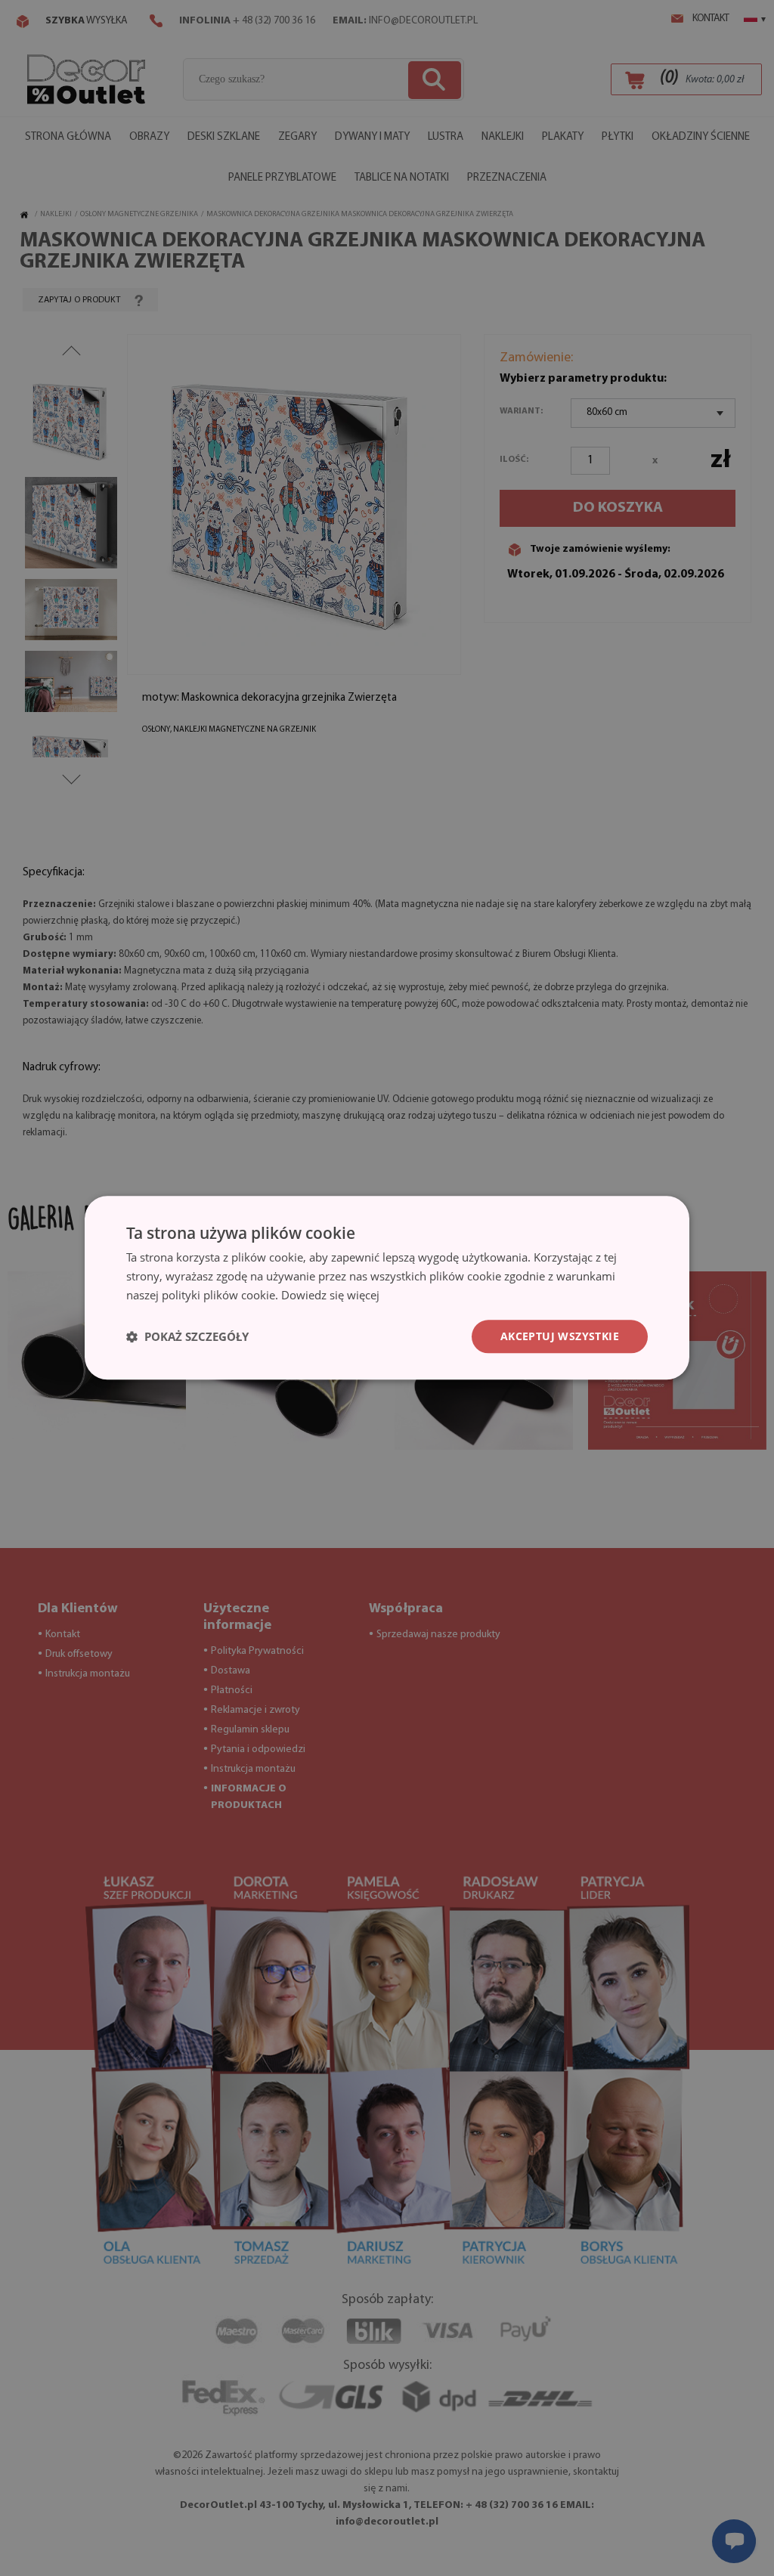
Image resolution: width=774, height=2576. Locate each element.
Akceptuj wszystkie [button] (560, 1336)
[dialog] (387, 1288)
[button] (187, 1336)
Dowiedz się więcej (330, 1295)
